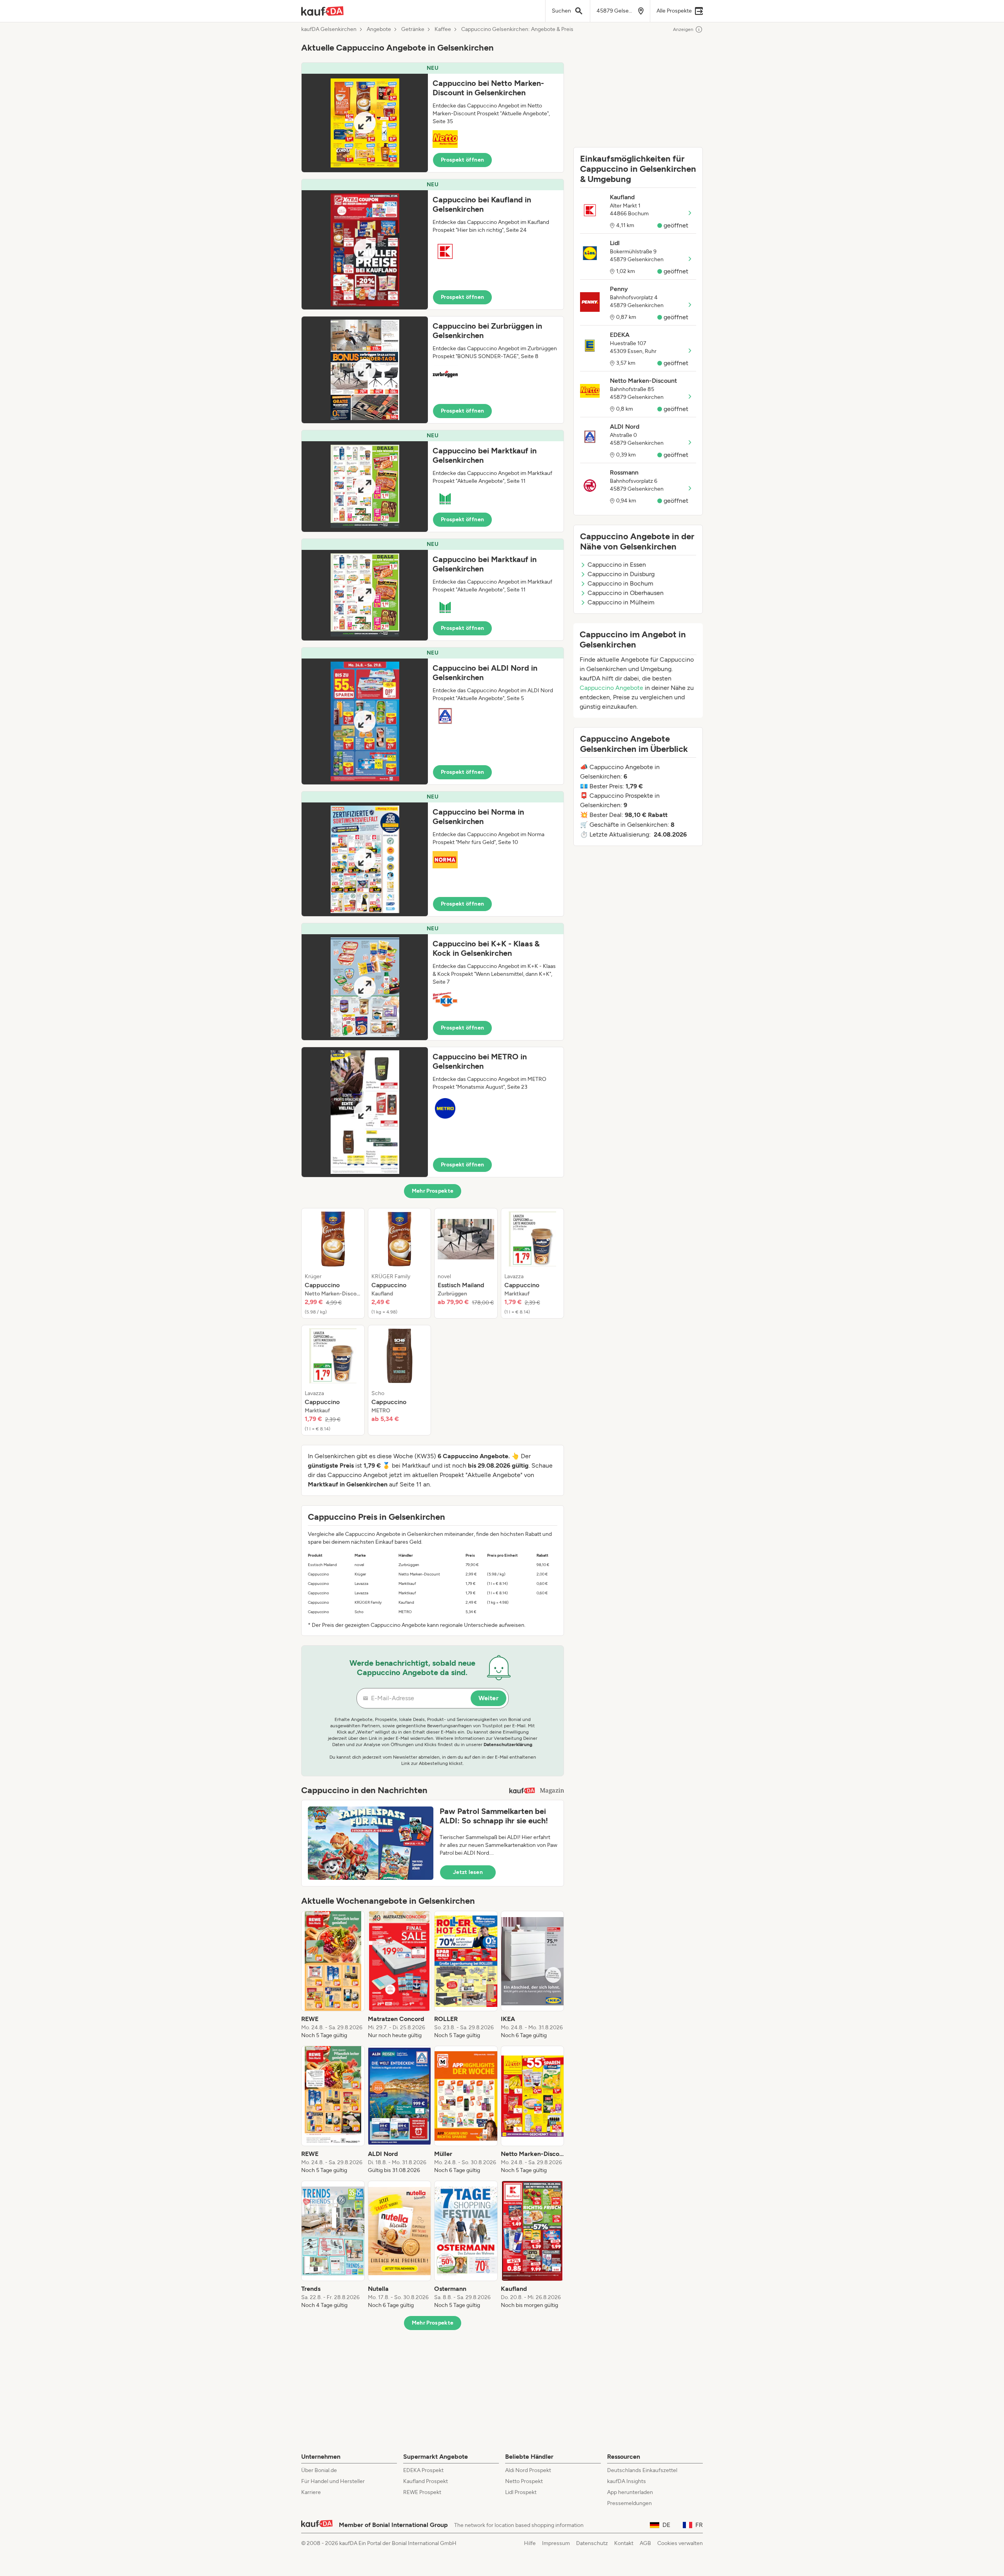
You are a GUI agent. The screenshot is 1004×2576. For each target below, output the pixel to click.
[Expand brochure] (365, 123)
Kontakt (624, 2543)
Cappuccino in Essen (617, 565)
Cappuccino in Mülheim (621, 602)
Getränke (413, 29)
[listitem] (333, 1263)
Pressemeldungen (629, 2503)
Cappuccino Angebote (611, 688)
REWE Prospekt (422, 2492)
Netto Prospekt (524, 2481)
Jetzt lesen (468, 1872)
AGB (645, 2543)
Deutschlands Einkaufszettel (642, 2470)
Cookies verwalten (680, 2543)
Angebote (379, 29)
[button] (433, 117)
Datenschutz (592, 2543)
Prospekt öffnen (462, 160)
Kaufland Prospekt (426, 2481)
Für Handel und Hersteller (333, 2481)
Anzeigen (683, 29)
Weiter (488, 1698)
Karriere (311, 2492)
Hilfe (530, 2543)
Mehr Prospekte (433, 1191)
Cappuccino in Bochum (620, 583)
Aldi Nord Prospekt (528, 2470)
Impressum (556, 2543)
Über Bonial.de (319, 2470)
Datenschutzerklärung (508, 1745)
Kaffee (443, 29)
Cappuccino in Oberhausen (626, 593)
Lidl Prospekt (521, 2492)
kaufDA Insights (627, 2481)
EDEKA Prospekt (423, 2470)
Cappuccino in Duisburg (621, 574)
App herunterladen (630, 2492)
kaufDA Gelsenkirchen (329, 29)
